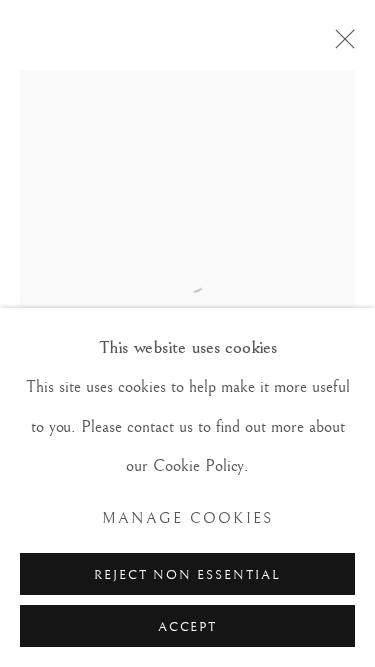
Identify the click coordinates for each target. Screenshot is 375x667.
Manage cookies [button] (188, 519)
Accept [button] (188, 627)
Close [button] (340, 45)
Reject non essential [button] (187, 575)
